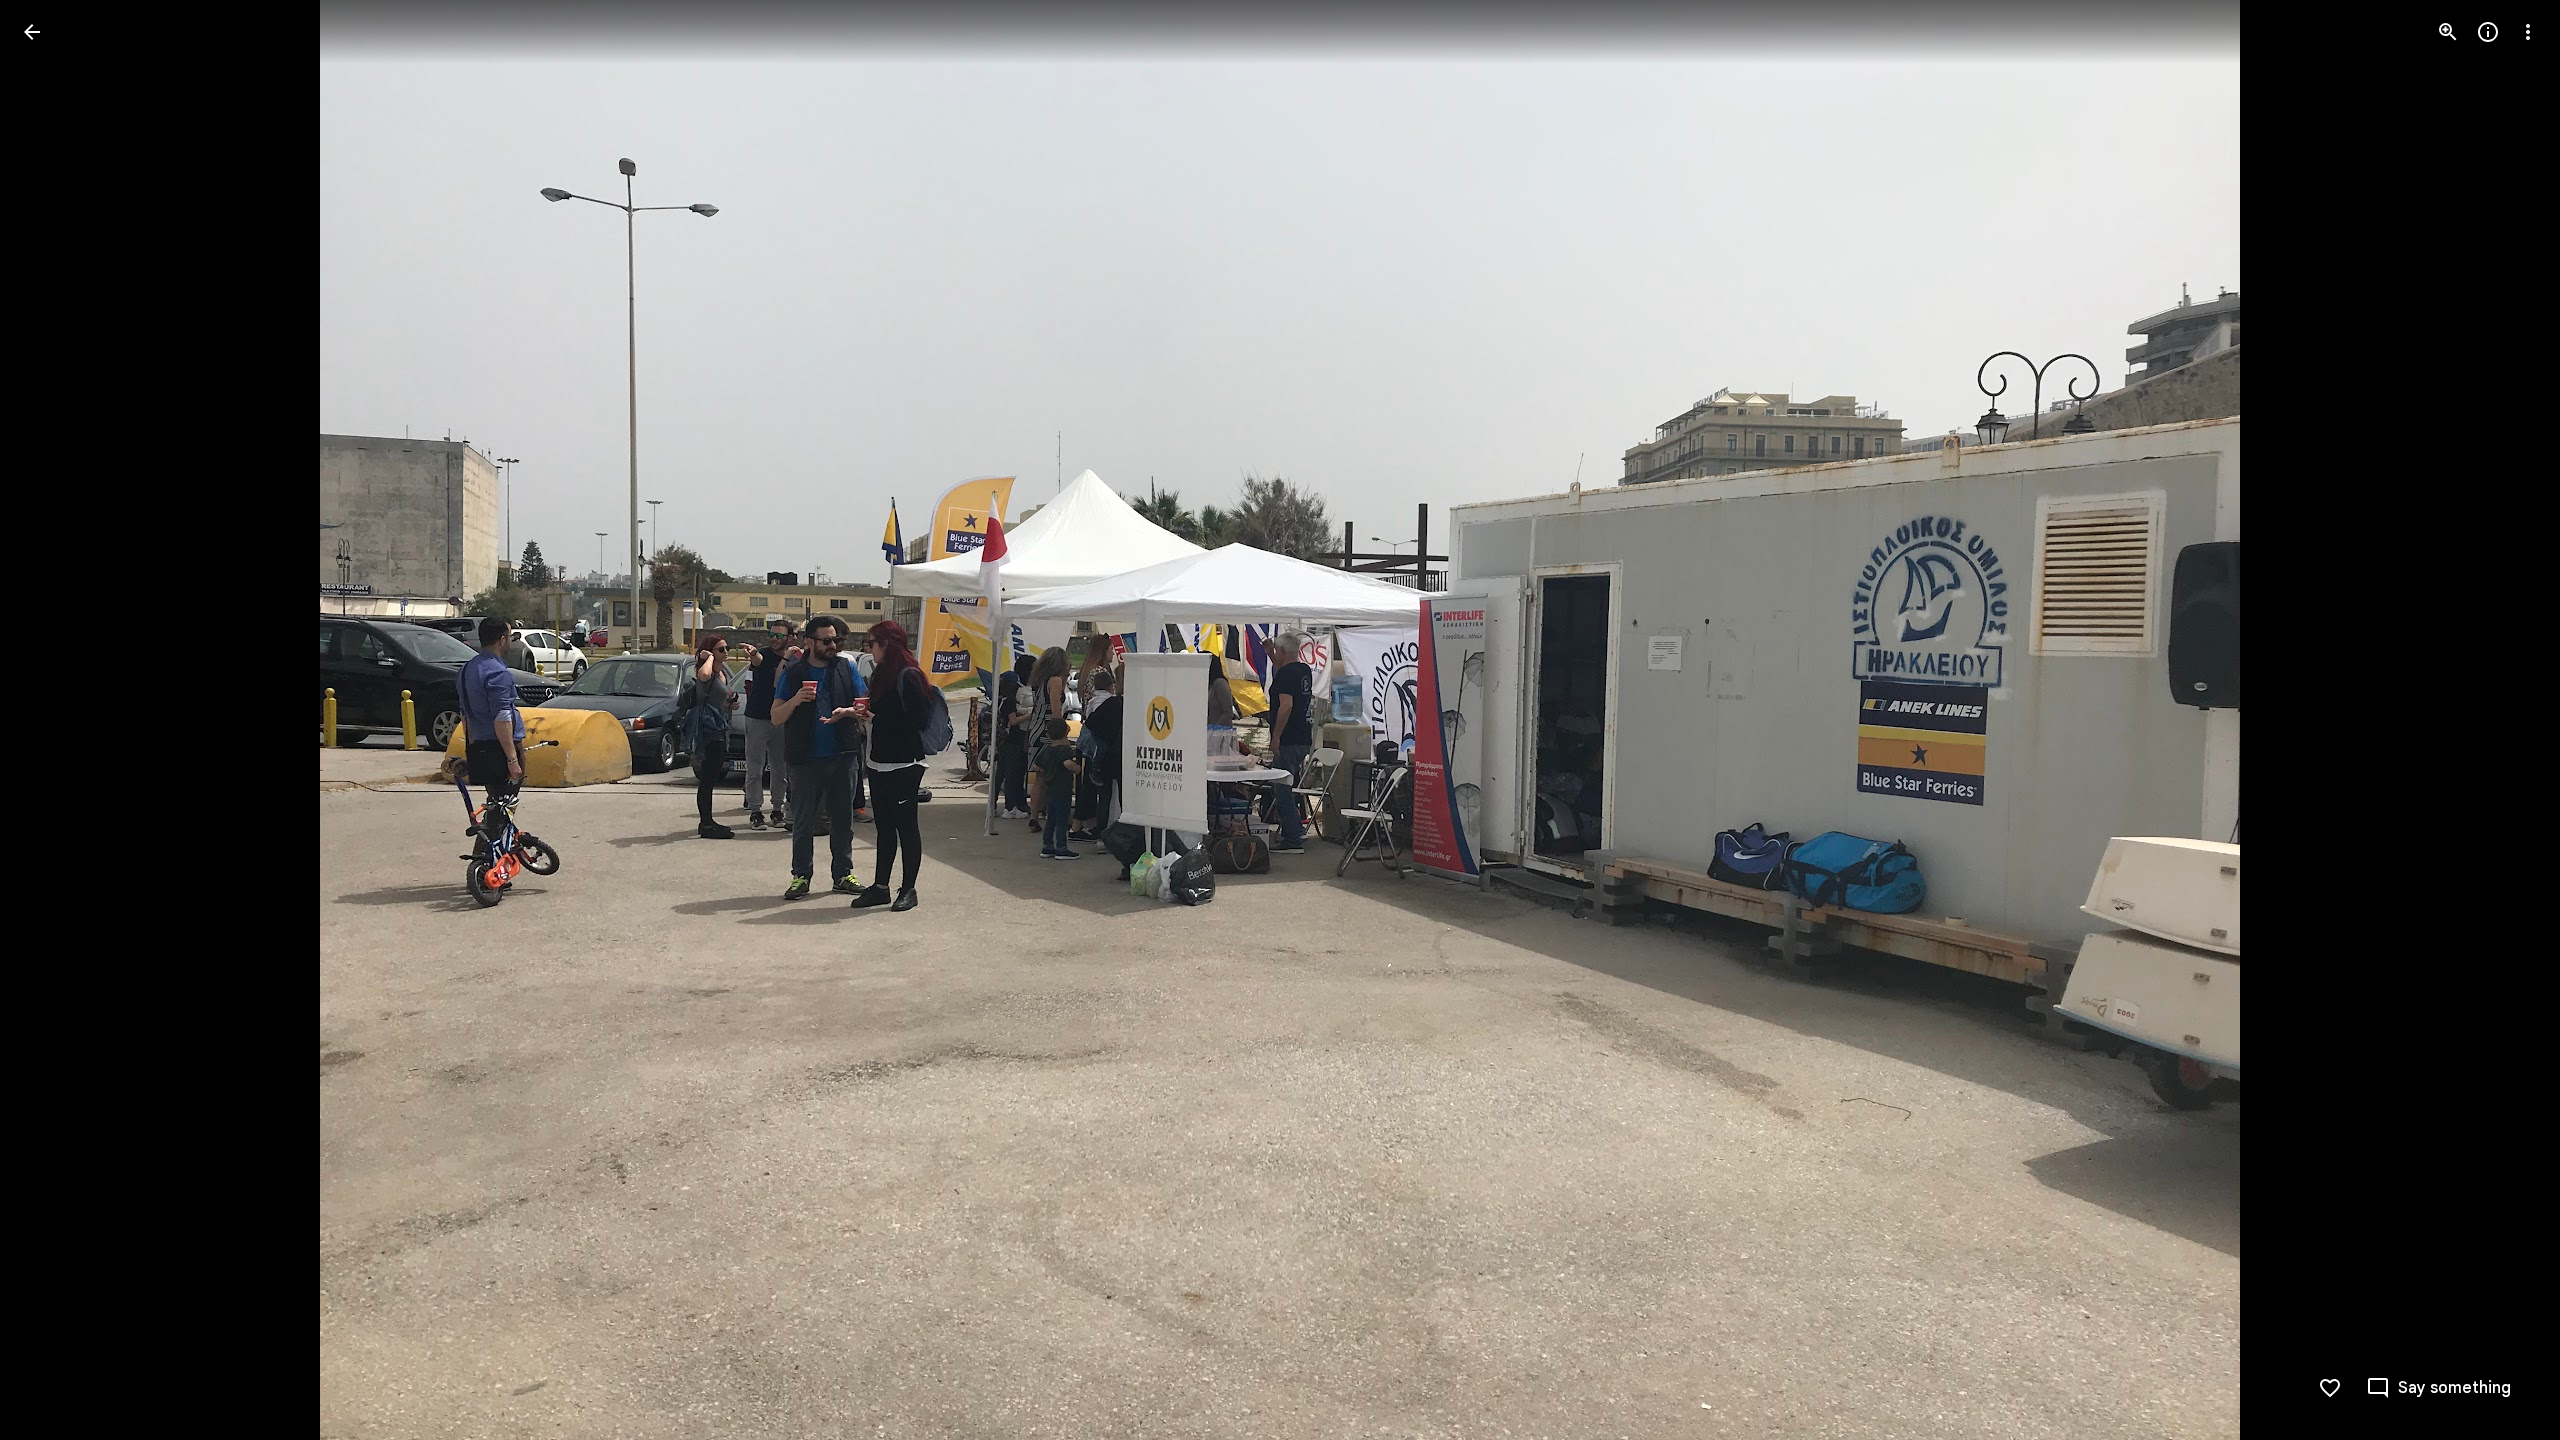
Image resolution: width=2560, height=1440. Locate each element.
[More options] (2528, 32)
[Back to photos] (32, 32)
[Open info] (2488, 32)
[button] (56, 720)
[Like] (2330, 1388)
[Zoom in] (2448, 32)
